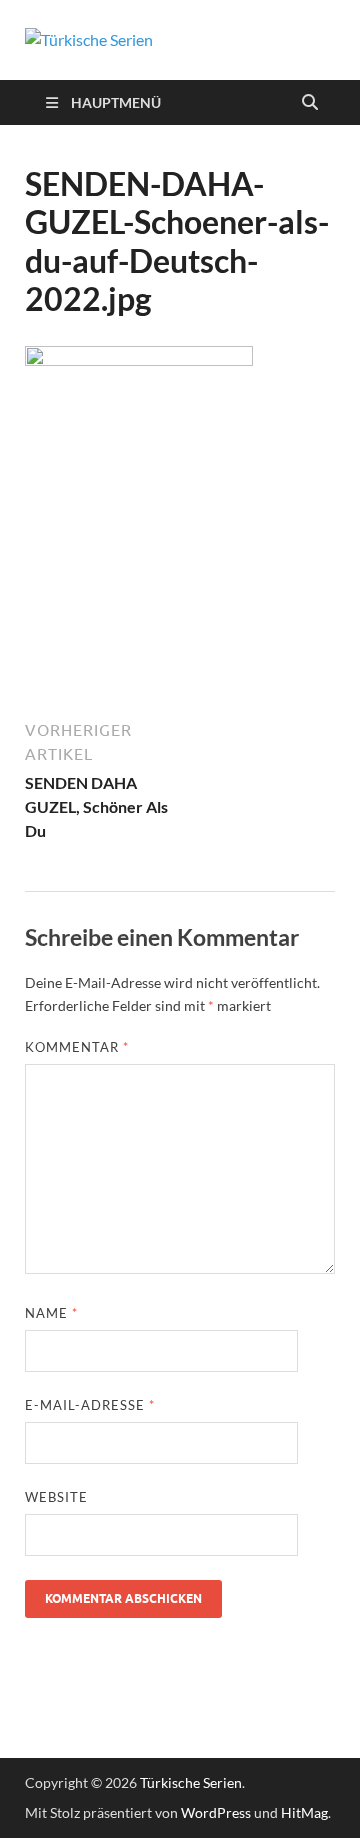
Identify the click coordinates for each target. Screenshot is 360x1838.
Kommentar (77, 1047)
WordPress (216, 1812)
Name (51, 1313)
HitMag (304, 1812)
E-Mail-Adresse (90, 1405)
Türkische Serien (191, 1782)
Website (56, 1497)
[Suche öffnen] (310, 103)
